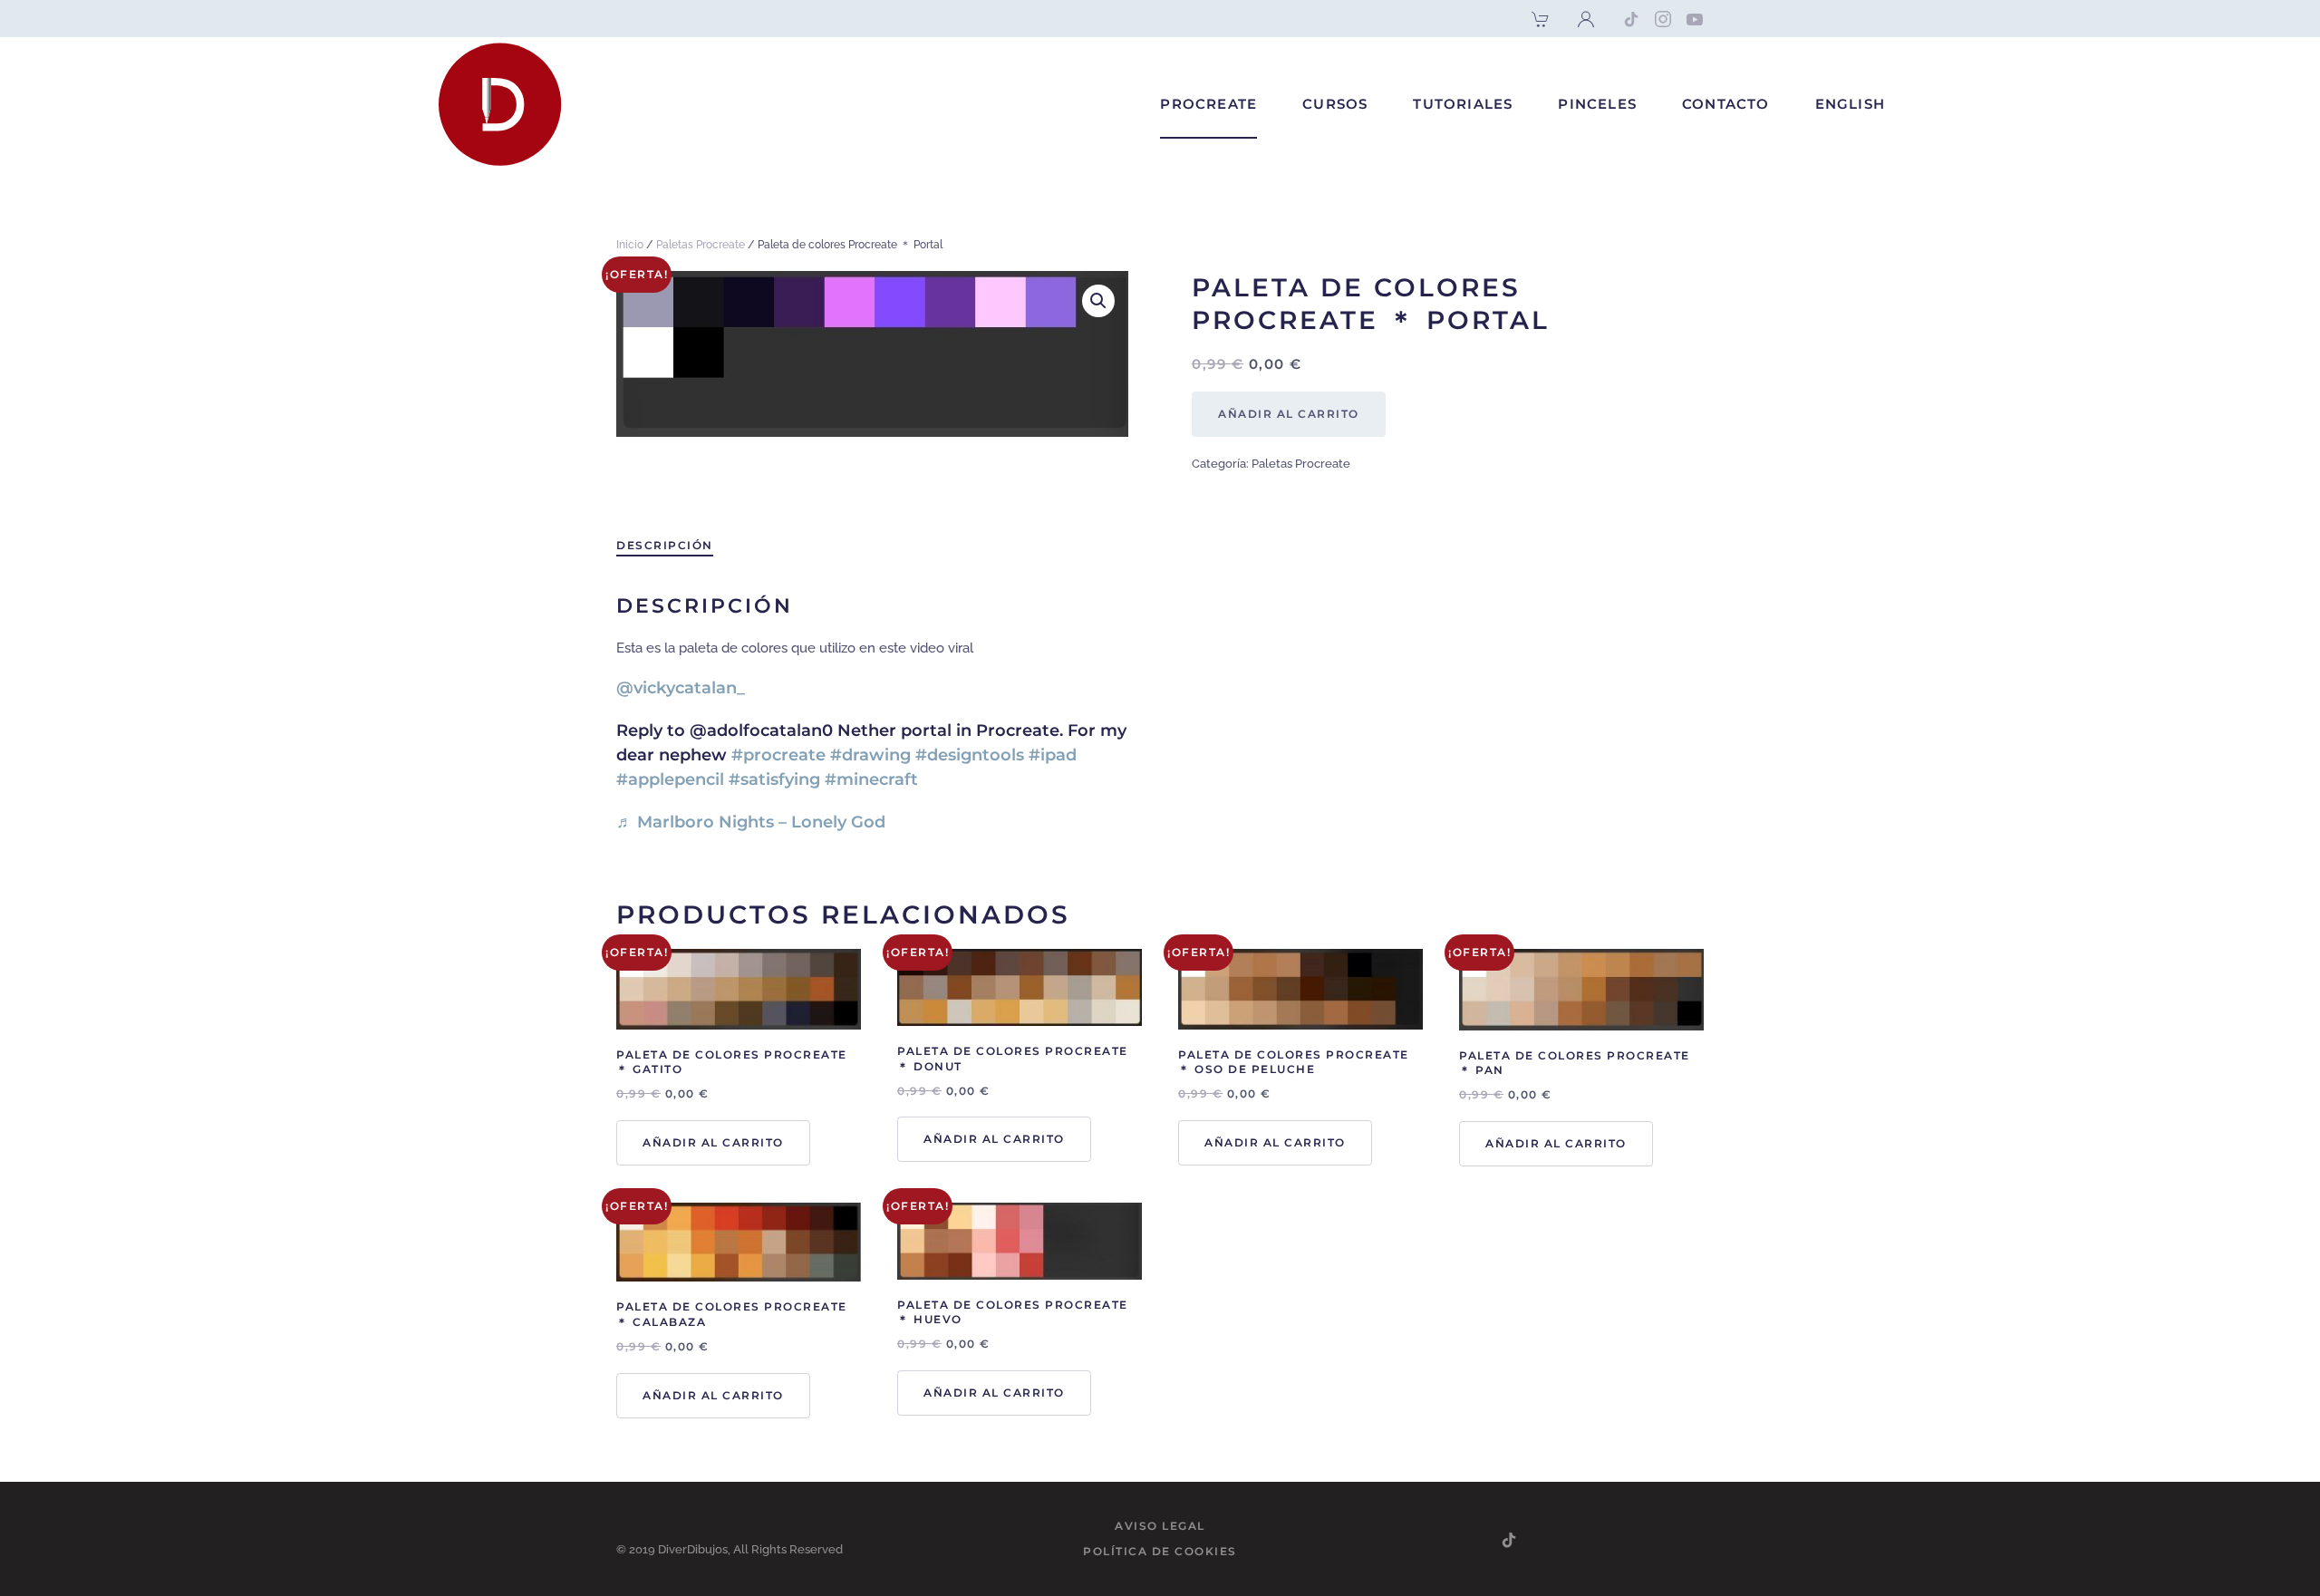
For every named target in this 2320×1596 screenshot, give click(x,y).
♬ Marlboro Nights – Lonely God (751, 822)
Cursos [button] (1335, 104)
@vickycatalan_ (681, 688)
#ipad (1053, 755)
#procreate (778, 755)
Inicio (630, 245)
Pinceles (1597, 104)
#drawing (870, 755)
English (1850, 104)
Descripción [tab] (665, 545)
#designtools (970, 755)
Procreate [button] (1208, 104)
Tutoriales (1463, 104)
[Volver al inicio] (503, 105)
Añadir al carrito (1289, 414)
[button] (1098, 301)
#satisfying (774, 779)
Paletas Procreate (701, 245)
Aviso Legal (1160, 1526)
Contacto (1726, 104)
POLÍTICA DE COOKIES (1160, 1551)
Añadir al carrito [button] (713, 1142)
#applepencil (670, 779)
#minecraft (871, 779)
